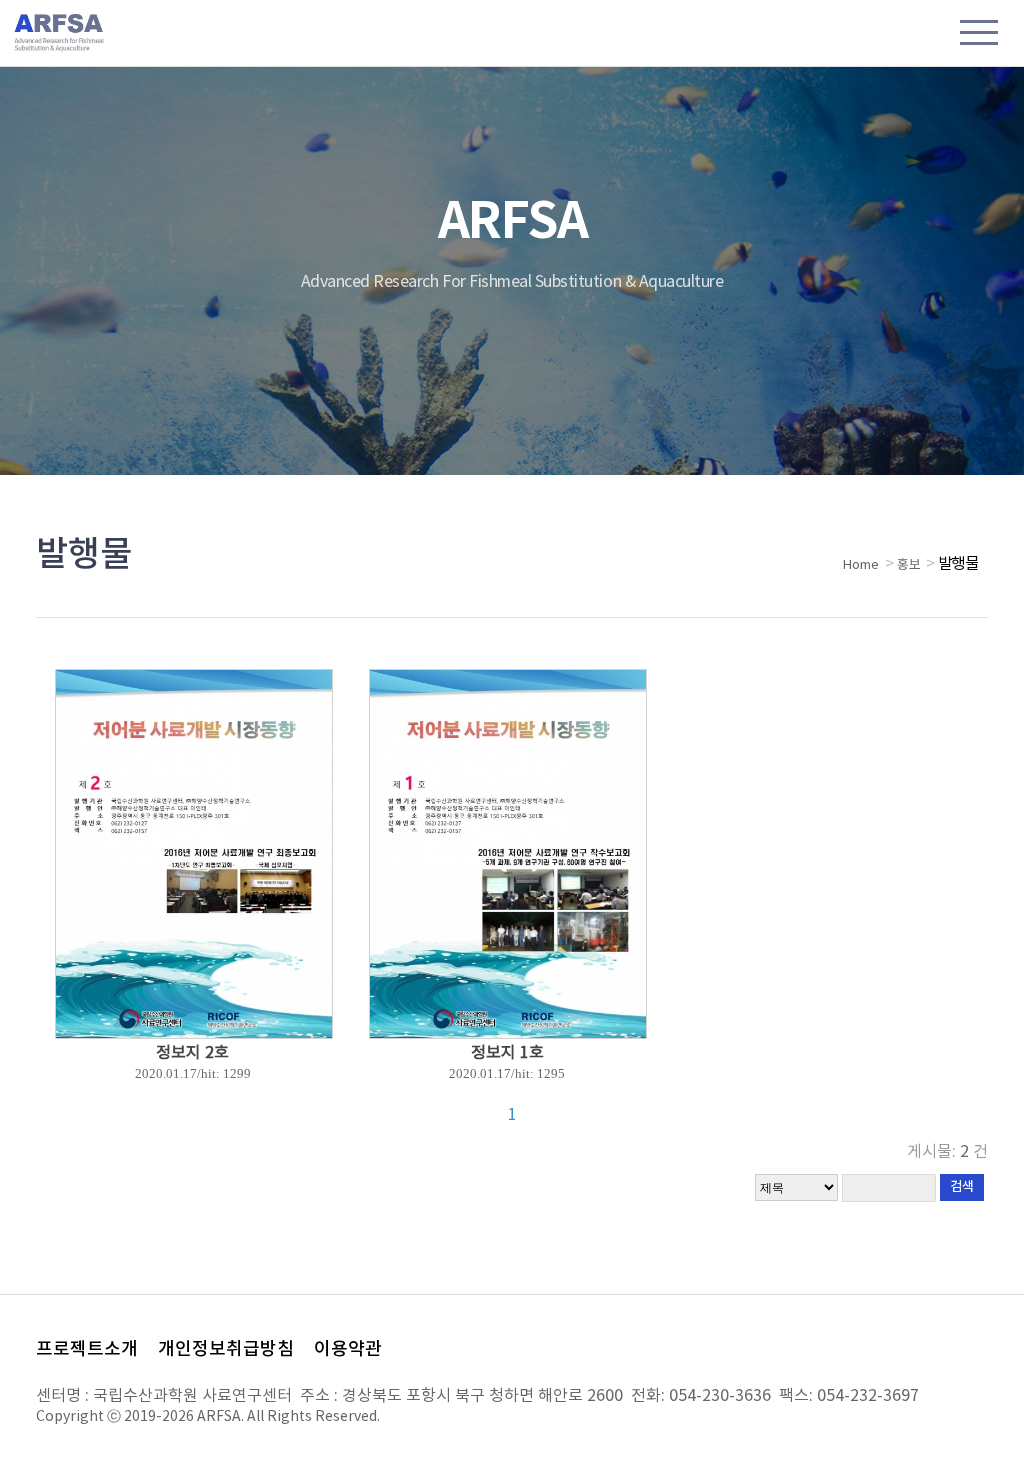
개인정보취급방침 (226, 1349)
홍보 (909, 565)
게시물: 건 (947, 1152)
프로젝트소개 (87, 1349)
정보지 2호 (192, 1053)
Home (861, 565)
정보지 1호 (507, 1053)
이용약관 (348, 1349)
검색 (962, 1187)
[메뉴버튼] (979, 35)
